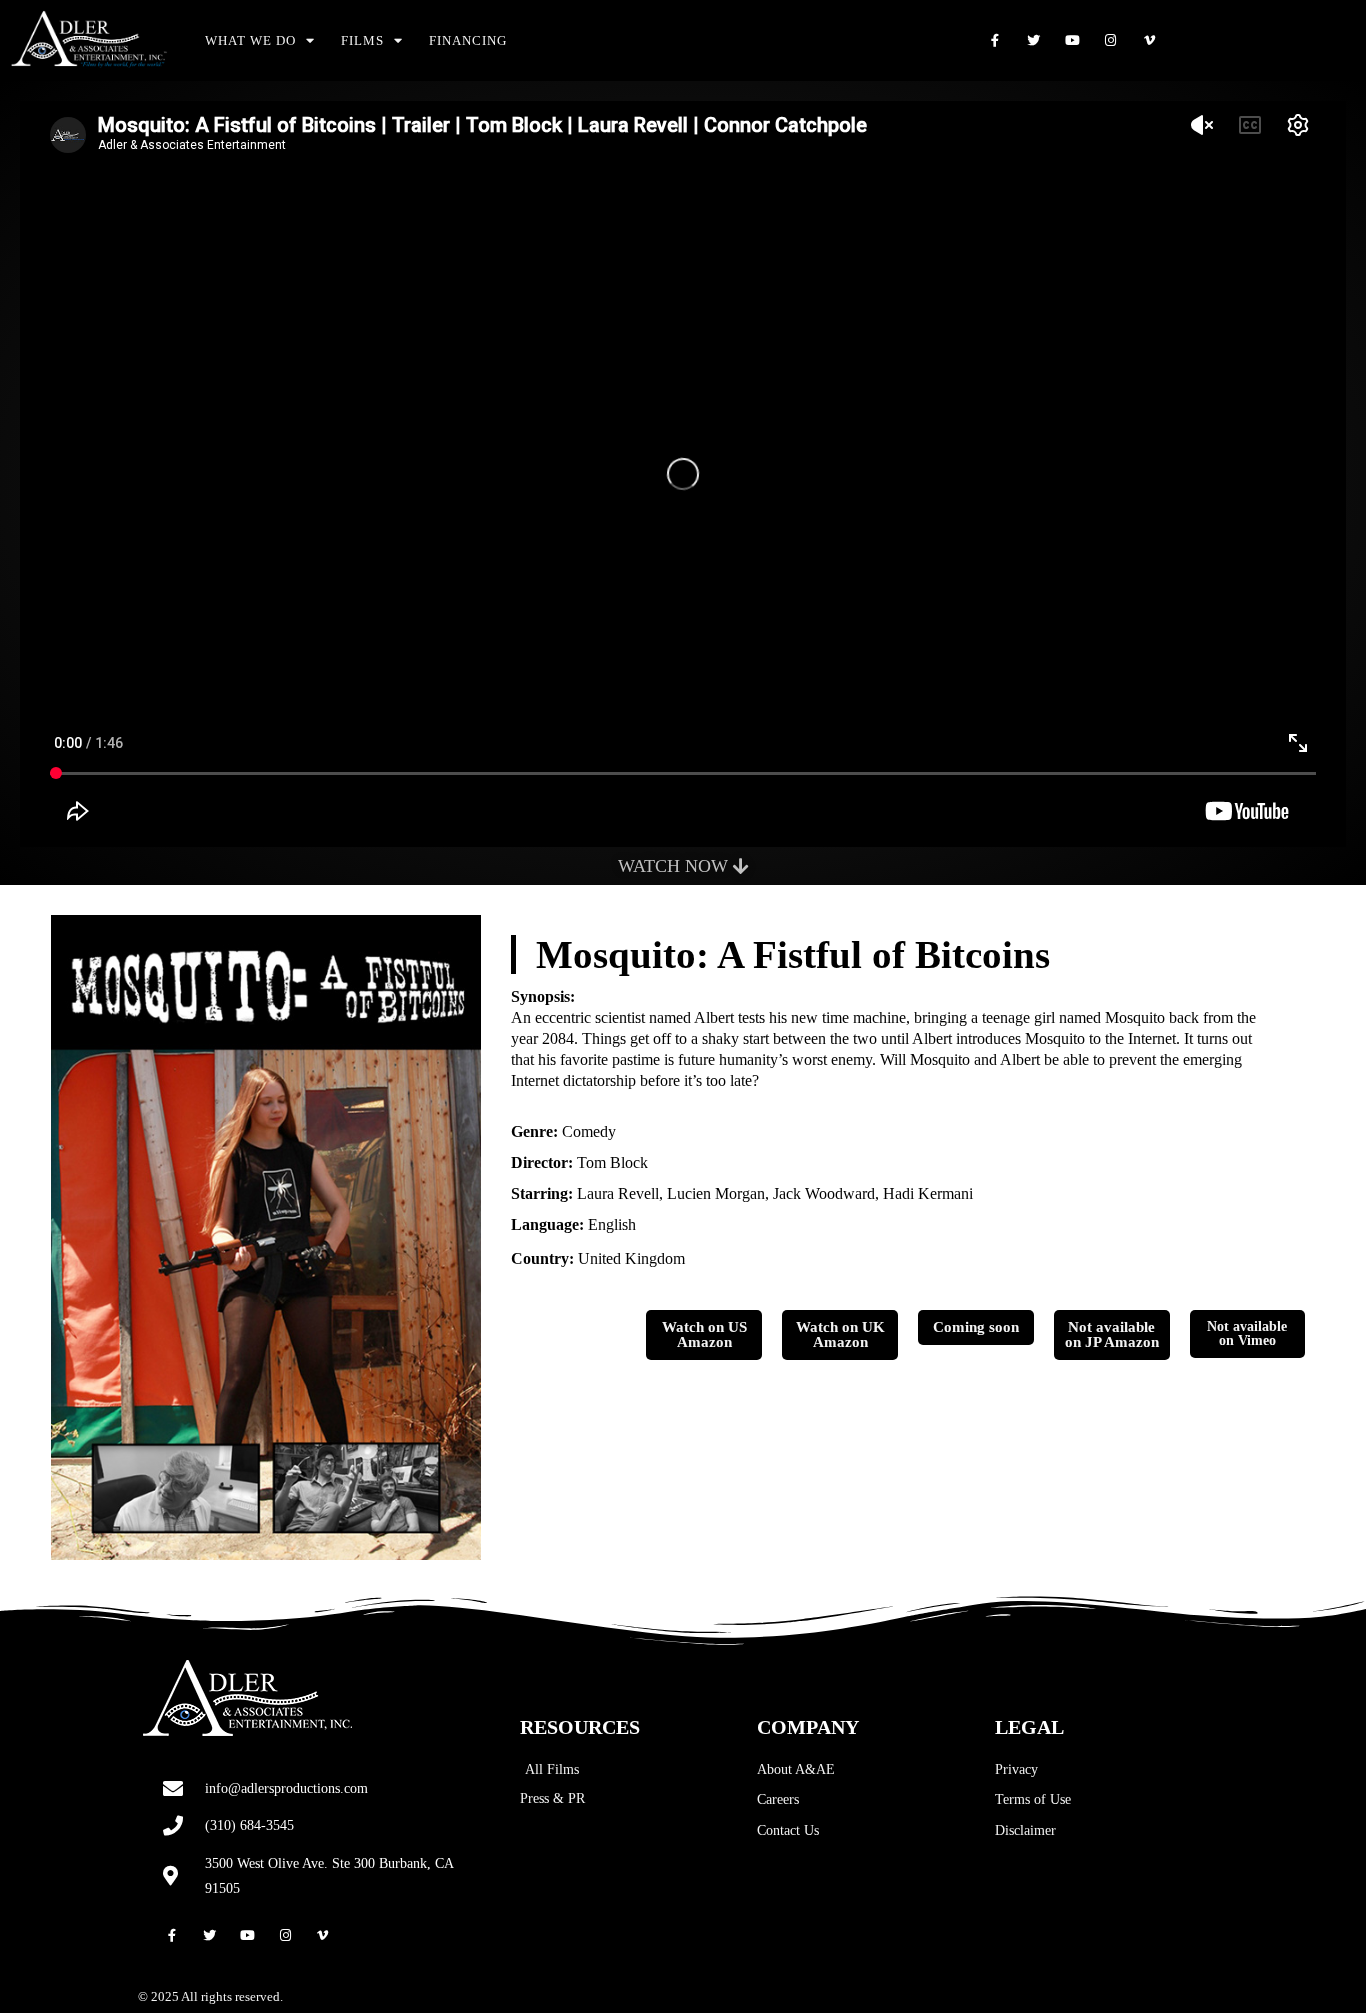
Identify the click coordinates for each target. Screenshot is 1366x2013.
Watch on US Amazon (704, 1334)
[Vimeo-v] (1149, 40)
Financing (468, 40)
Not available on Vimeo (1247, 1333)
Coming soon (976, 1327)
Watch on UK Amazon (840, 1334)
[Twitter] (1033, 40)
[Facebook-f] (995, 40)
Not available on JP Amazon (1112, 1334)
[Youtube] (1072, 40)
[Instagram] (1110, 40)
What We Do (250, 40)
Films (362, 40)
